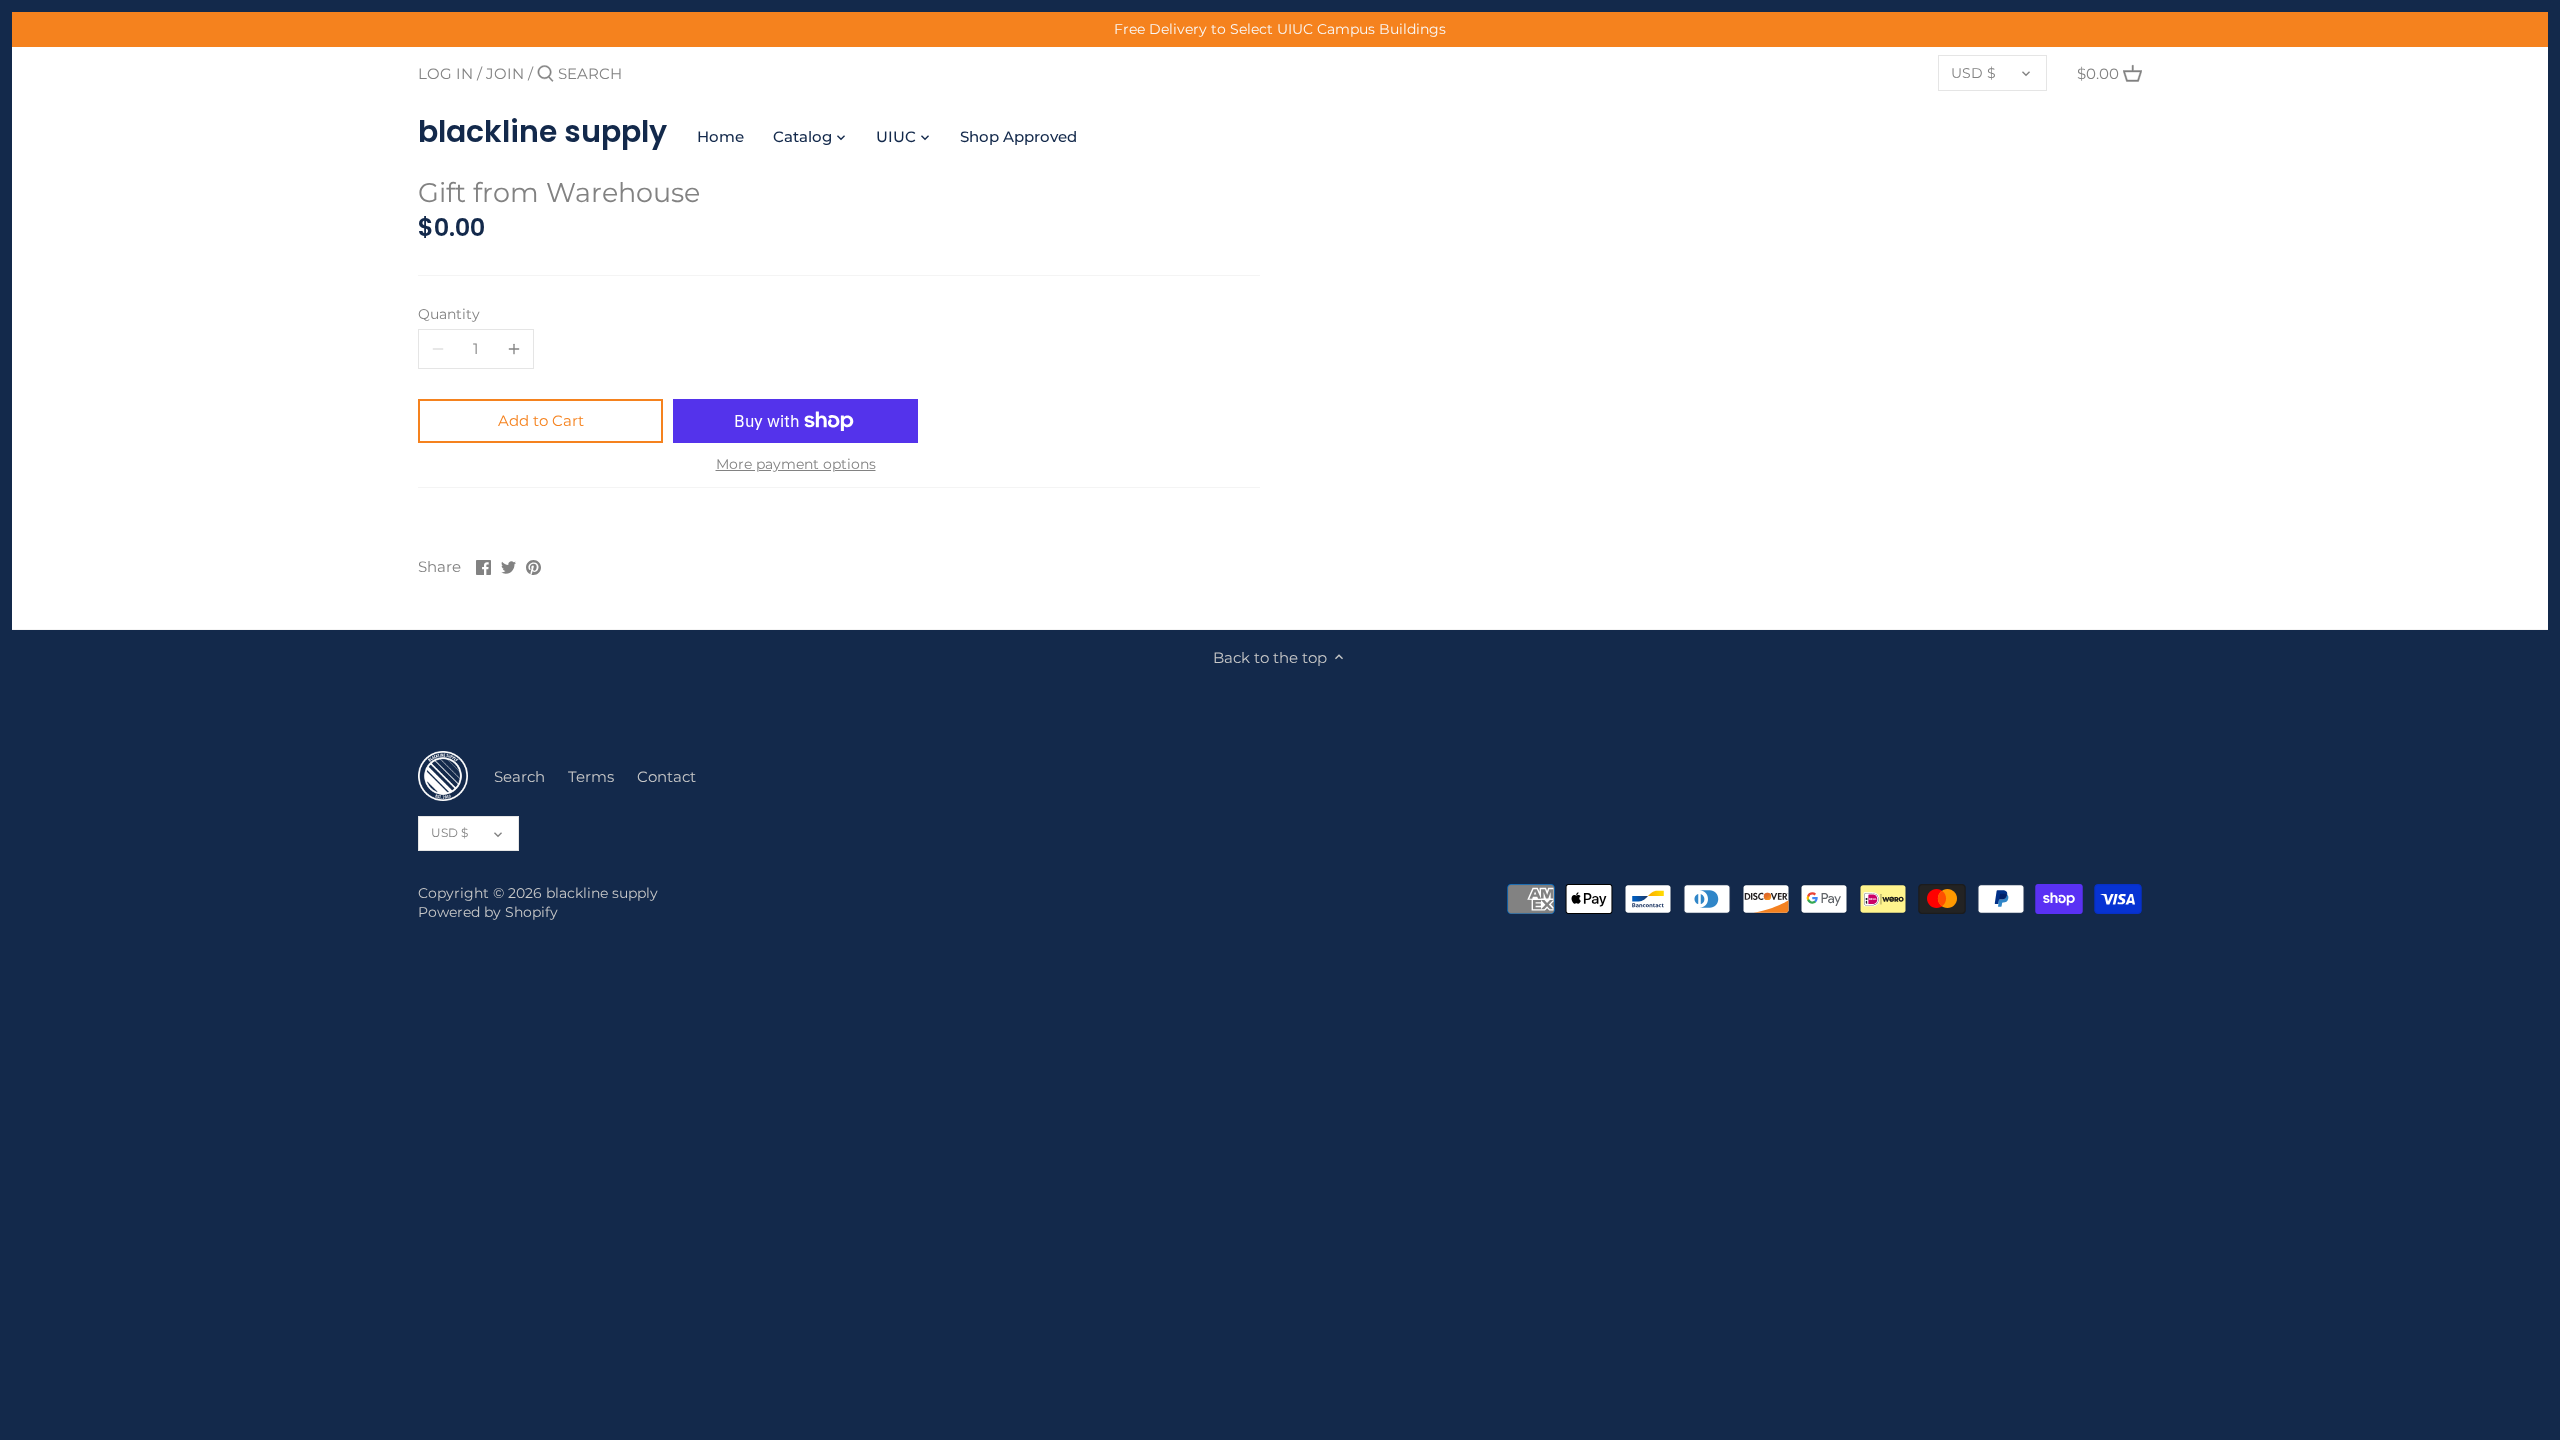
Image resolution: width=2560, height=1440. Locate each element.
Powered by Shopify (488, 912)
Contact (666, 776)
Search (519, 776)
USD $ (1973, 73)
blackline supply (542, 132)
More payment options (796, 464)
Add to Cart (541, 420)
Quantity (449, 314)
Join (505, 73)
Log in (445, 73)
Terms (591, 776)
